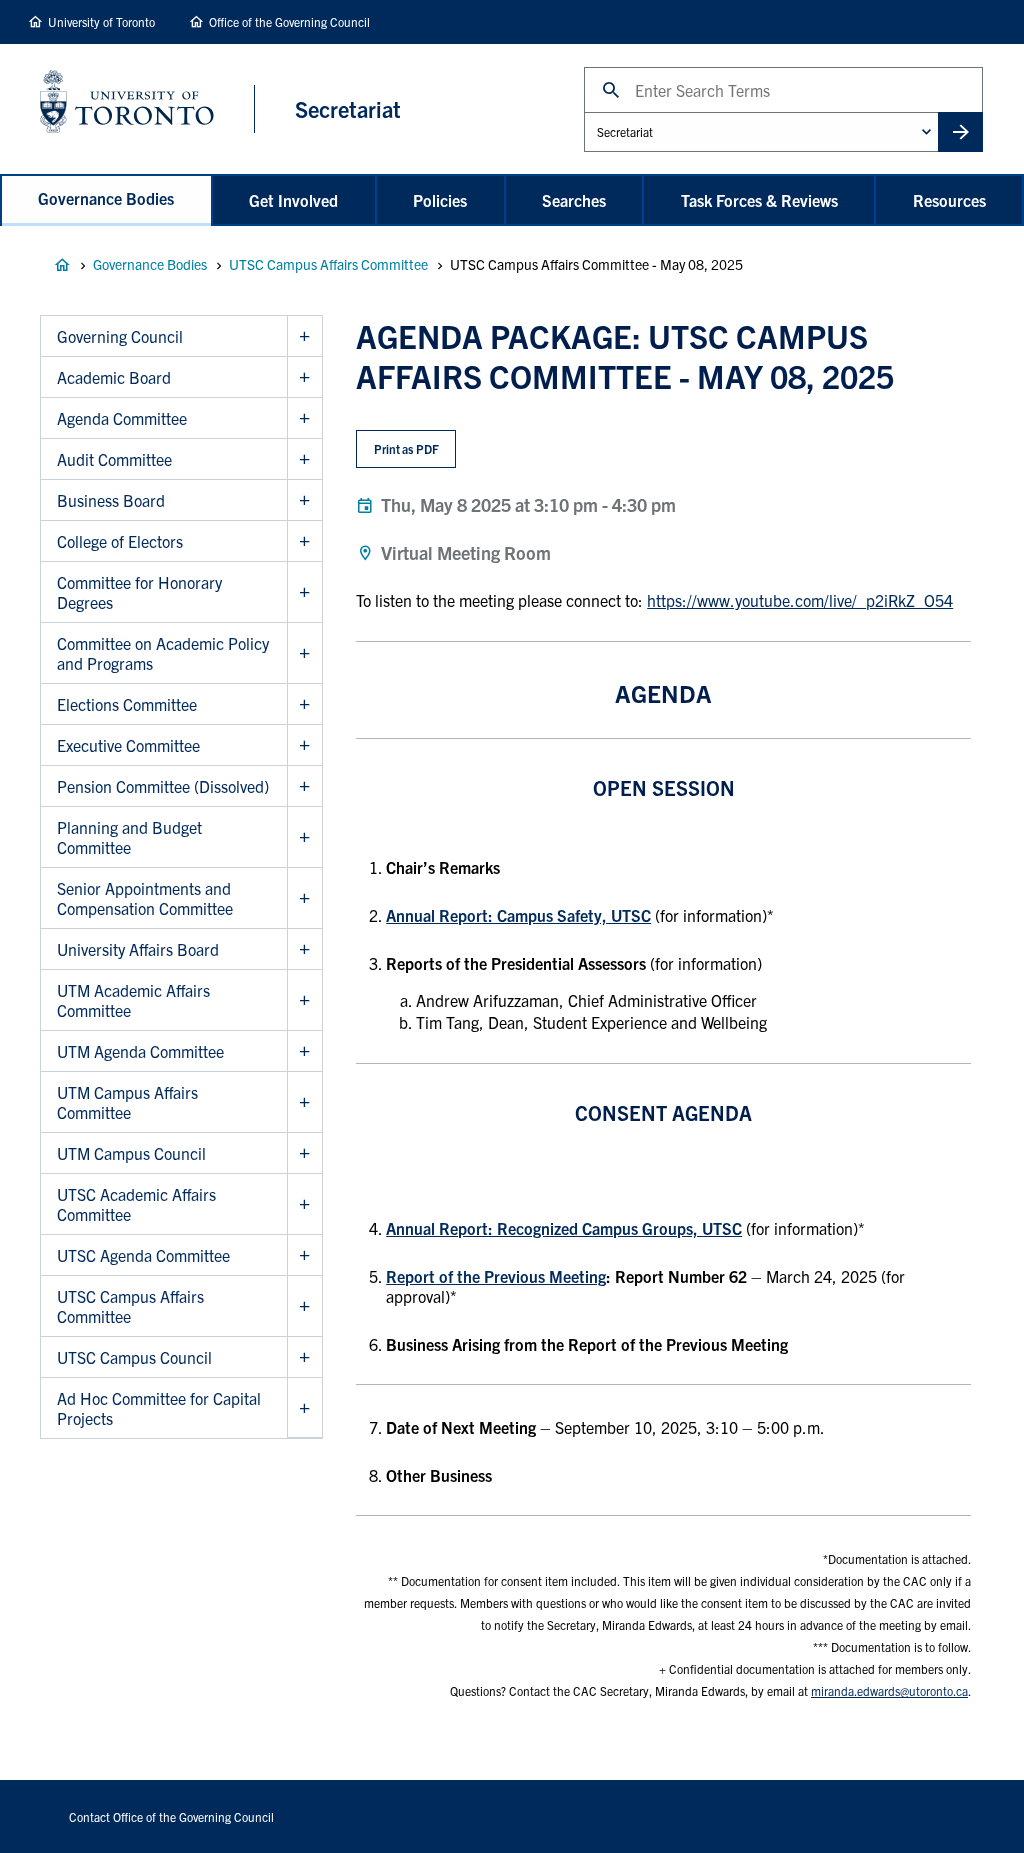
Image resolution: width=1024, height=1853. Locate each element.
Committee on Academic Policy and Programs (163, 653)
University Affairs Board (138, 949)
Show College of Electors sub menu (304, 541)
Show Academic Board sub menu (304, 377)
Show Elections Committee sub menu (304, 704)
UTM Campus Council (131, 1153)
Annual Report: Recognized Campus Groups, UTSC (564, 1228)
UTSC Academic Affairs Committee (136, 1204)
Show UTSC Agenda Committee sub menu (304, 1255)
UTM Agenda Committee (140, 1051)
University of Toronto (101, 21)
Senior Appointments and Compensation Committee (145, 898)
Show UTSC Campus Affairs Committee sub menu (304, 1306)
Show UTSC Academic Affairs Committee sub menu (304, 1204)
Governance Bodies (106, 198)
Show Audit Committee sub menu (304, 459)
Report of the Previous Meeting (496, 1276)
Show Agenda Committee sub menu (304, 418)
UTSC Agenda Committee (143, 1255)
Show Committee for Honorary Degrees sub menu (304, 592)
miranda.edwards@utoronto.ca (889, 1690)
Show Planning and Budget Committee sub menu (304, 837)
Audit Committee (114, 459)
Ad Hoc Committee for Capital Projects (159, 1408)
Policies (440, 200)
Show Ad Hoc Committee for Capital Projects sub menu (304, 1408)
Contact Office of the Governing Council (171, 1816)
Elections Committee (127, 704)
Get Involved (293, 200)
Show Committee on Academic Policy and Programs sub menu (304, 653)
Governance (62, 265)
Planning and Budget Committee (129, 837)
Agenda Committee (122, 418)
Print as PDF (406, 448)
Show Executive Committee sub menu (304, 745)
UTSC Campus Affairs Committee (328, 264)
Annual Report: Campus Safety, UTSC (518, 915)
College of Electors (120, 541)
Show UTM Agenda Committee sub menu (304, 1051)
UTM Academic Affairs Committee (133, 1000)
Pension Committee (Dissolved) (163, 786)
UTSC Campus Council (134, 1357)
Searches (574, 200)
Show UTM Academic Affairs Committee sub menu (304, 1000)
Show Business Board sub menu (304, 500)
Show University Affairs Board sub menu (304, 949)
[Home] (147, 108)
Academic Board (114, 377)
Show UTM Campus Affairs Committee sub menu (304, 1102)
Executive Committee (128, 745)
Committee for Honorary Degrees (139, 592)
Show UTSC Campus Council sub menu (304, 1357)
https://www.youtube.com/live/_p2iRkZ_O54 (800, 600)
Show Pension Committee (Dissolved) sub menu (304, 786)
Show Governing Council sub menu (304, 336)
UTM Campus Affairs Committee (127, 1102)
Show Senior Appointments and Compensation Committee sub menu (304, 898)
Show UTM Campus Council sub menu (304, 1153)
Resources (949, 200)
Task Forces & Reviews (759, 200)
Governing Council (120, 336)
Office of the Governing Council (289, 21)
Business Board (111, 500)
